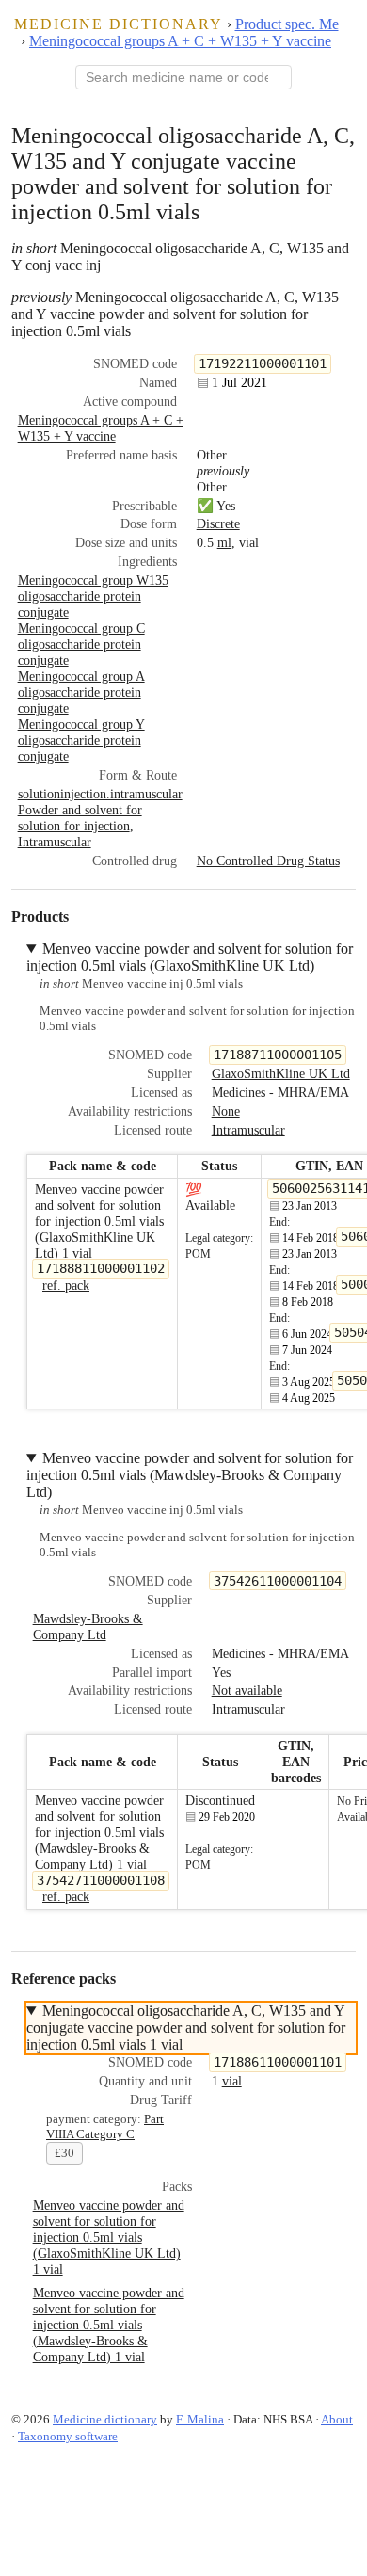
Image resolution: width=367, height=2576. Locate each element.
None (226, 1111)
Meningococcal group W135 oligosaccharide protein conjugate (93, 596)
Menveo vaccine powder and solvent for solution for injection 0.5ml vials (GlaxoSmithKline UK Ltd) (190, 957)
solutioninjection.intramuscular (100, 794)
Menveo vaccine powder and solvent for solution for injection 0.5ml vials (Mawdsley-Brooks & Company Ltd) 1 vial (109, 2325)
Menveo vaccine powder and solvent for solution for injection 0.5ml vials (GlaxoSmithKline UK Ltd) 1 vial (109, 2237)
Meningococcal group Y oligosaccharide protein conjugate (81, 740)
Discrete (218, 523)
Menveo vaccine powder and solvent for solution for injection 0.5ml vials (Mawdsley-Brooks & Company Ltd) (190, 1475)
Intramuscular (55, 842)
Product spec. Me (287, 24)
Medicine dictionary (119, 24)
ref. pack (66, 1285)
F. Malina (200, 2419)
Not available (247, 1690)
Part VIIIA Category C (105, 2126)
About (337, 2419)
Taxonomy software (68, 2436)
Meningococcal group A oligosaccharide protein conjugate (81, 692)
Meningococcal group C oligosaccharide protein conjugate (81, 644)
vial (232, 2081)
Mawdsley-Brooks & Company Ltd (88, 1626)
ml (224, 542)
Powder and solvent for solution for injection (80, 818)
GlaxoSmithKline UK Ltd (281, 1073)
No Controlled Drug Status (268, 861)
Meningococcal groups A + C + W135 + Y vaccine (180, 41)
